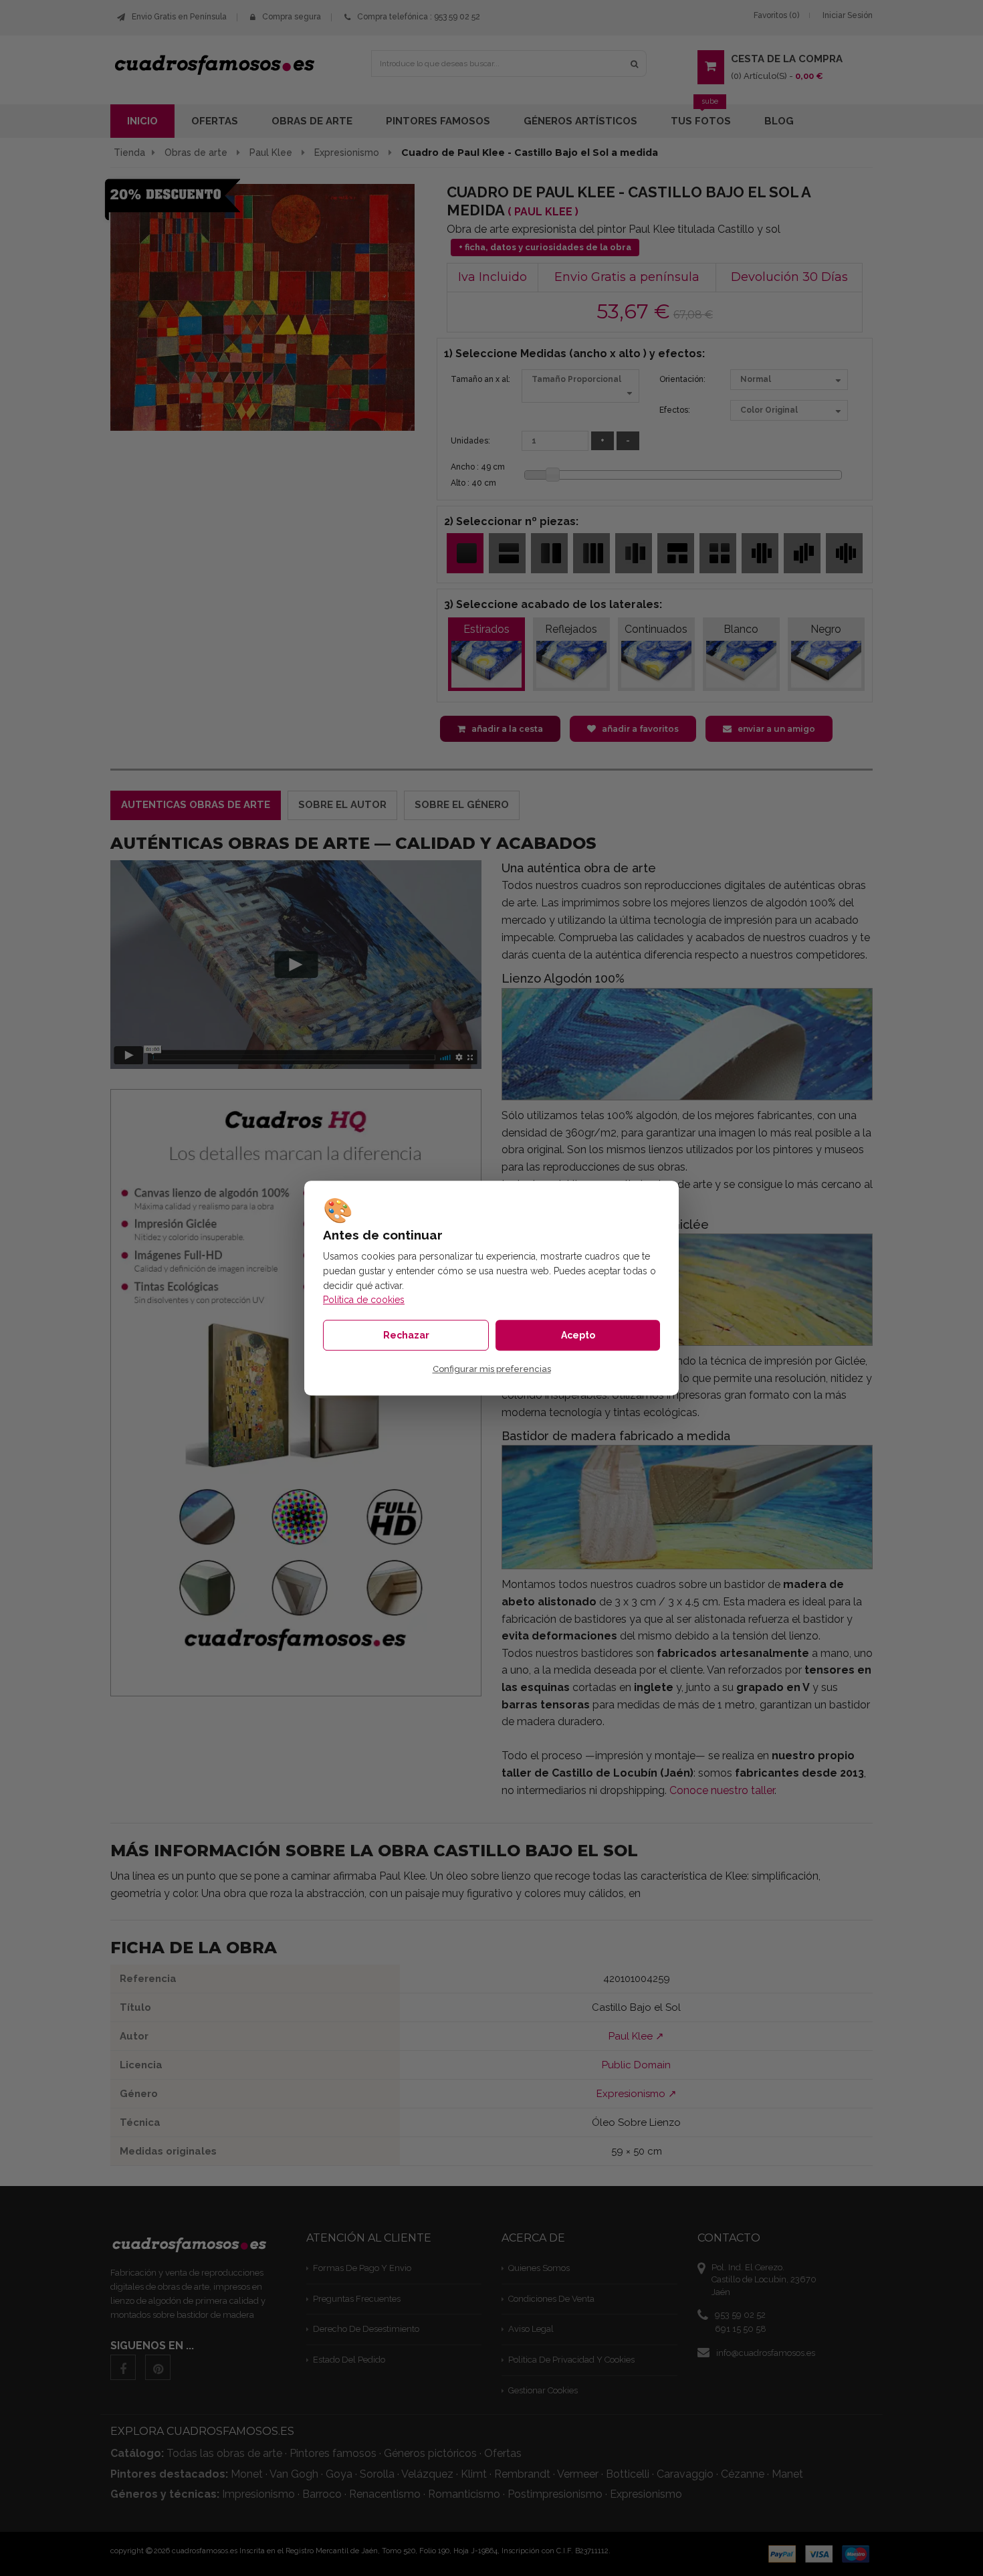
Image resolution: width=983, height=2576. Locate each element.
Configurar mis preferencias (492, 1370)
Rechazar (406, 1335)
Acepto (578, 1335)
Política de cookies (364, 1300)
